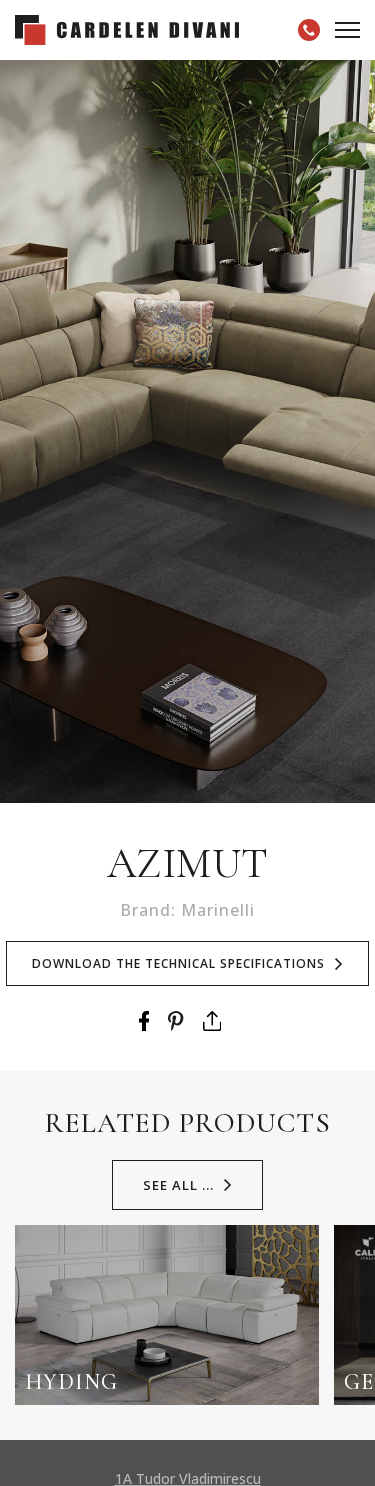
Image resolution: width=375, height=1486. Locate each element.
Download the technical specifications (178, 963)
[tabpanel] (187, 431)
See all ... (178, 1185)
